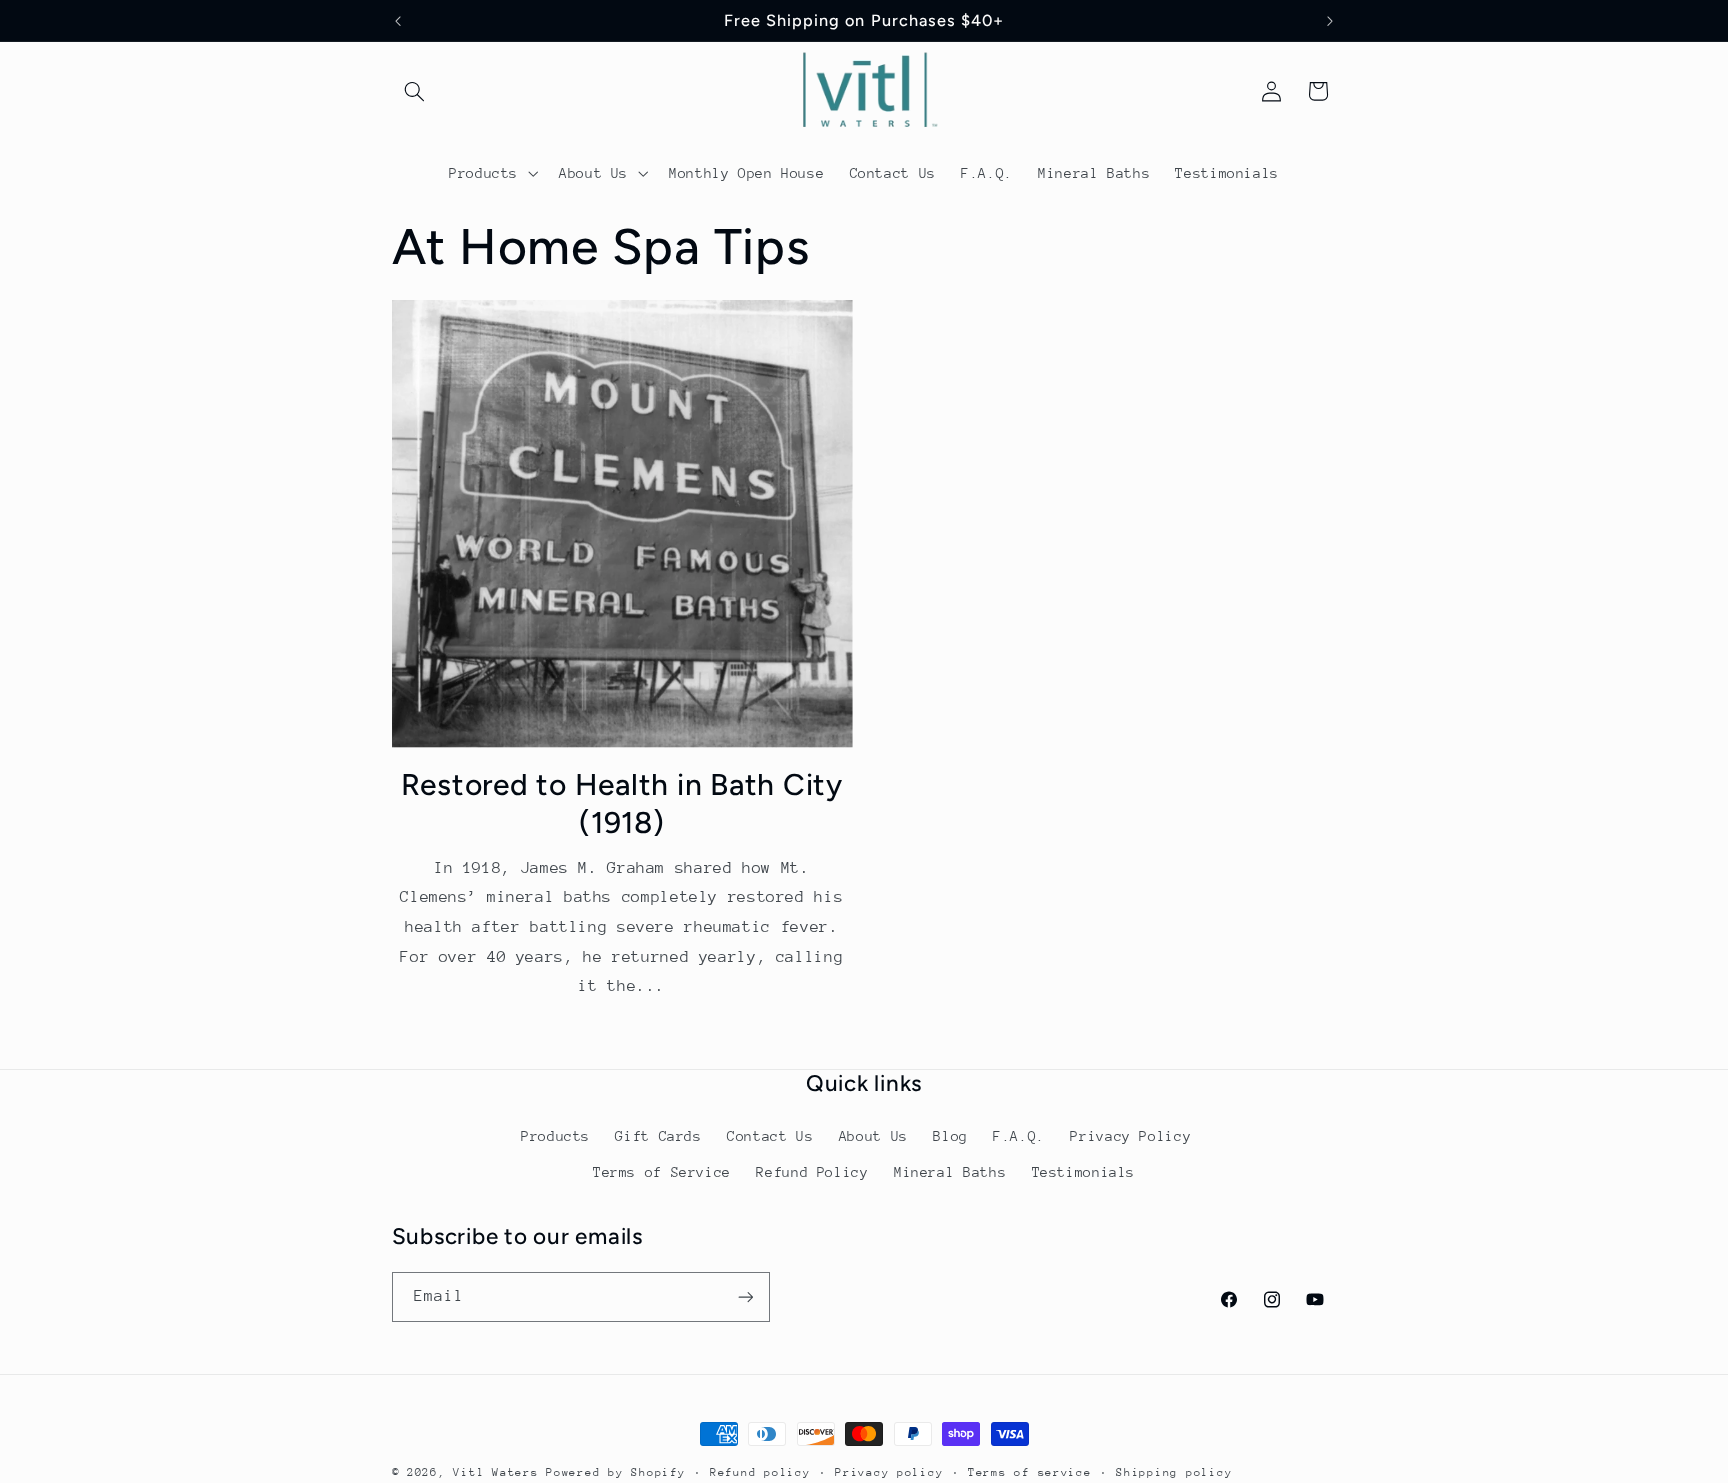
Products (555, 1136)
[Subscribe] (745, 1296)
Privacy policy (889, 1472)
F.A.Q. (1019, 1136)
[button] (415, 91)
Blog (950, 1136)
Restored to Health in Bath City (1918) (622, 803)
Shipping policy (1174, 1472)
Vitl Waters (495, 1472)
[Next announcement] (1330, 21)
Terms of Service (662, 1172)
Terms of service (1030, 1472)
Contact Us (770, 1136)
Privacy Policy (1130, 1136)
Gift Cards (658, 1136)
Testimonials (1084, 1172)
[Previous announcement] (398, 21)
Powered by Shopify (615, 1472)
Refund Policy (812, 1172)
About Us (873, 1136)
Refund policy (760, 1472)
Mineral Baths (950, 1172)
